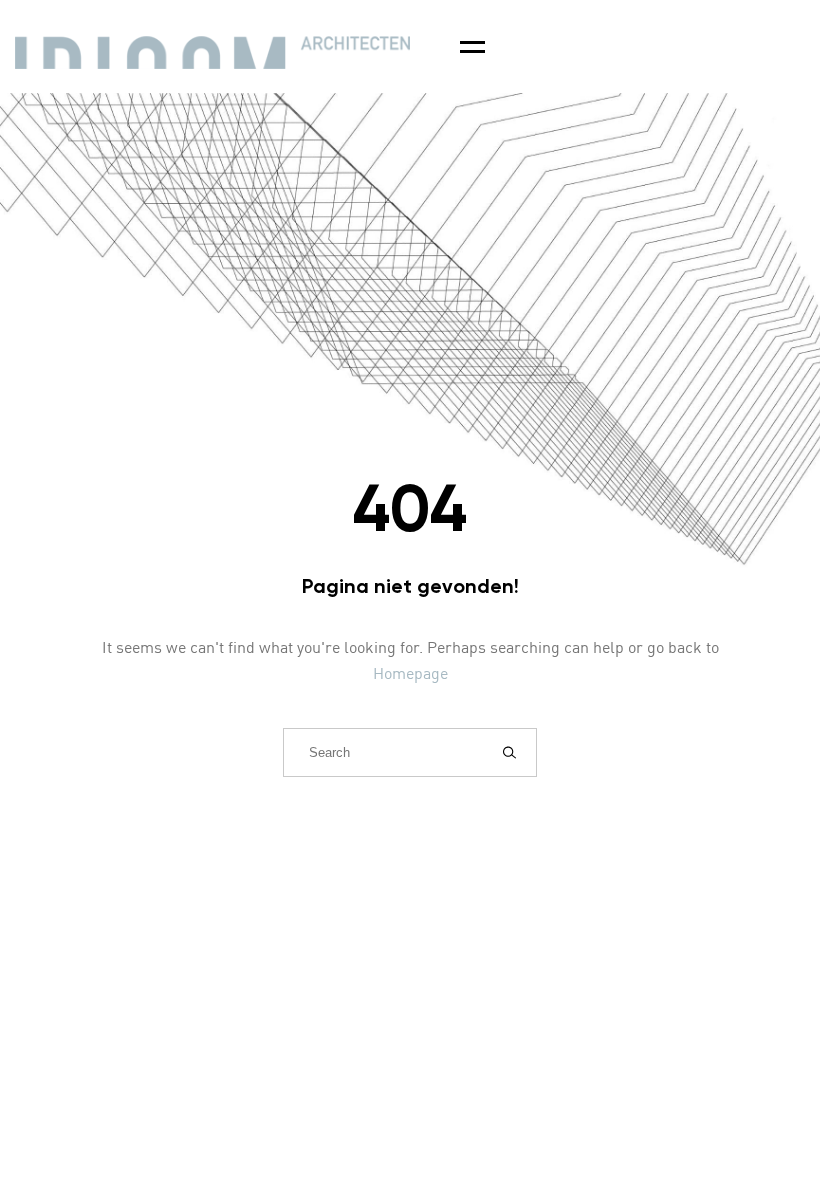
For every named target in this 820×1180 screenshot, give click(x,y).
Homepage (410, 675)
